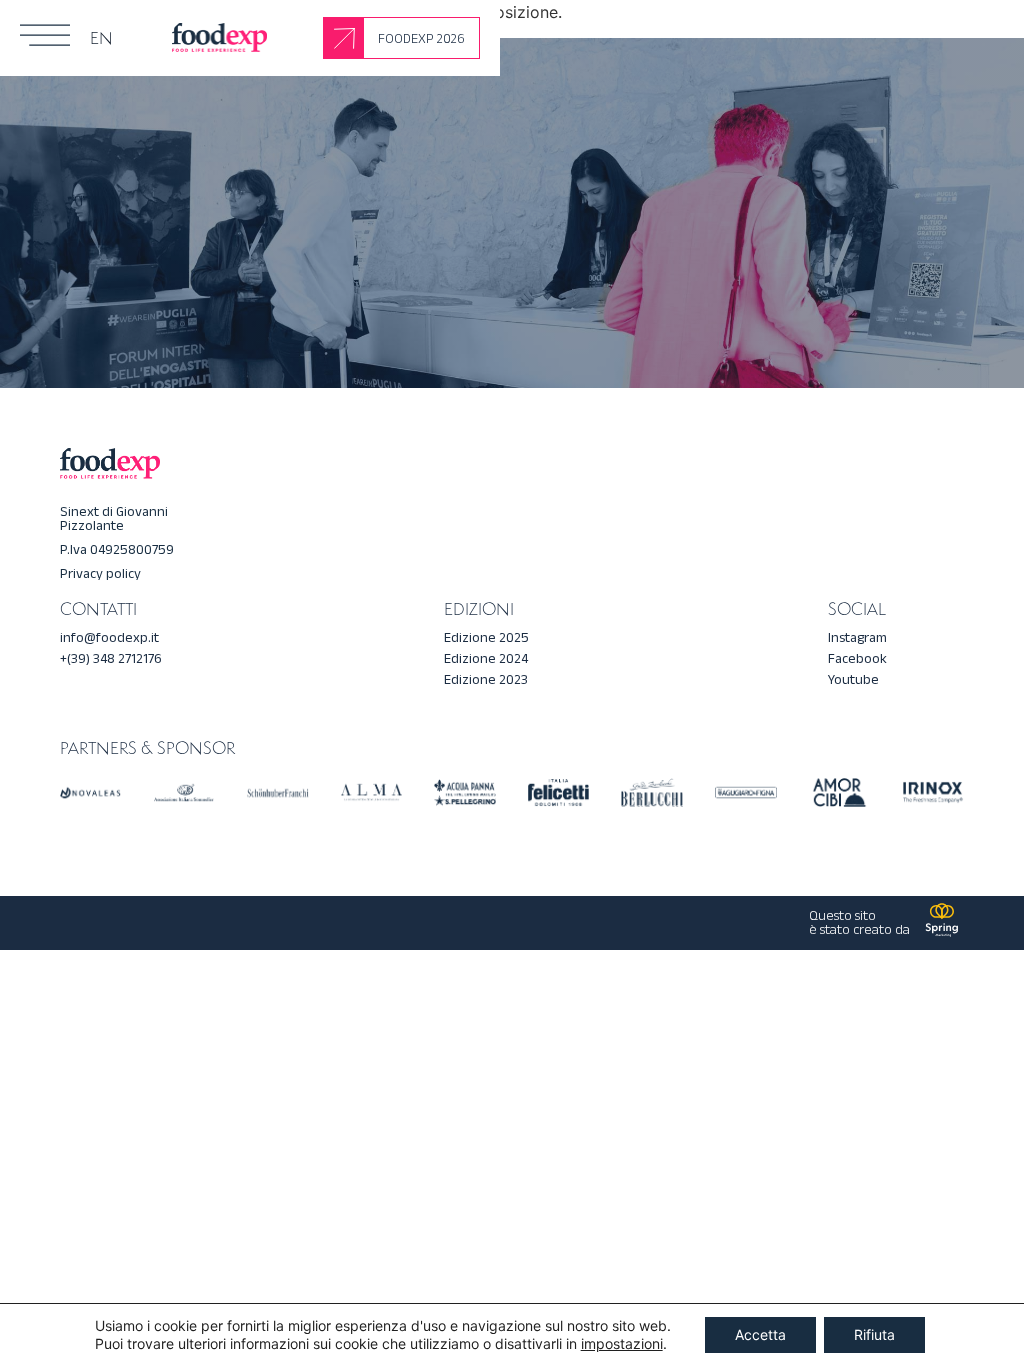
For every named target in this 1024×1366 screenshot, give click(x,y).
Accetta (760, 1334)
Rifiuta (874, 1334)
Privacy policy (100, 573)
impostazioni (622, 1343)
